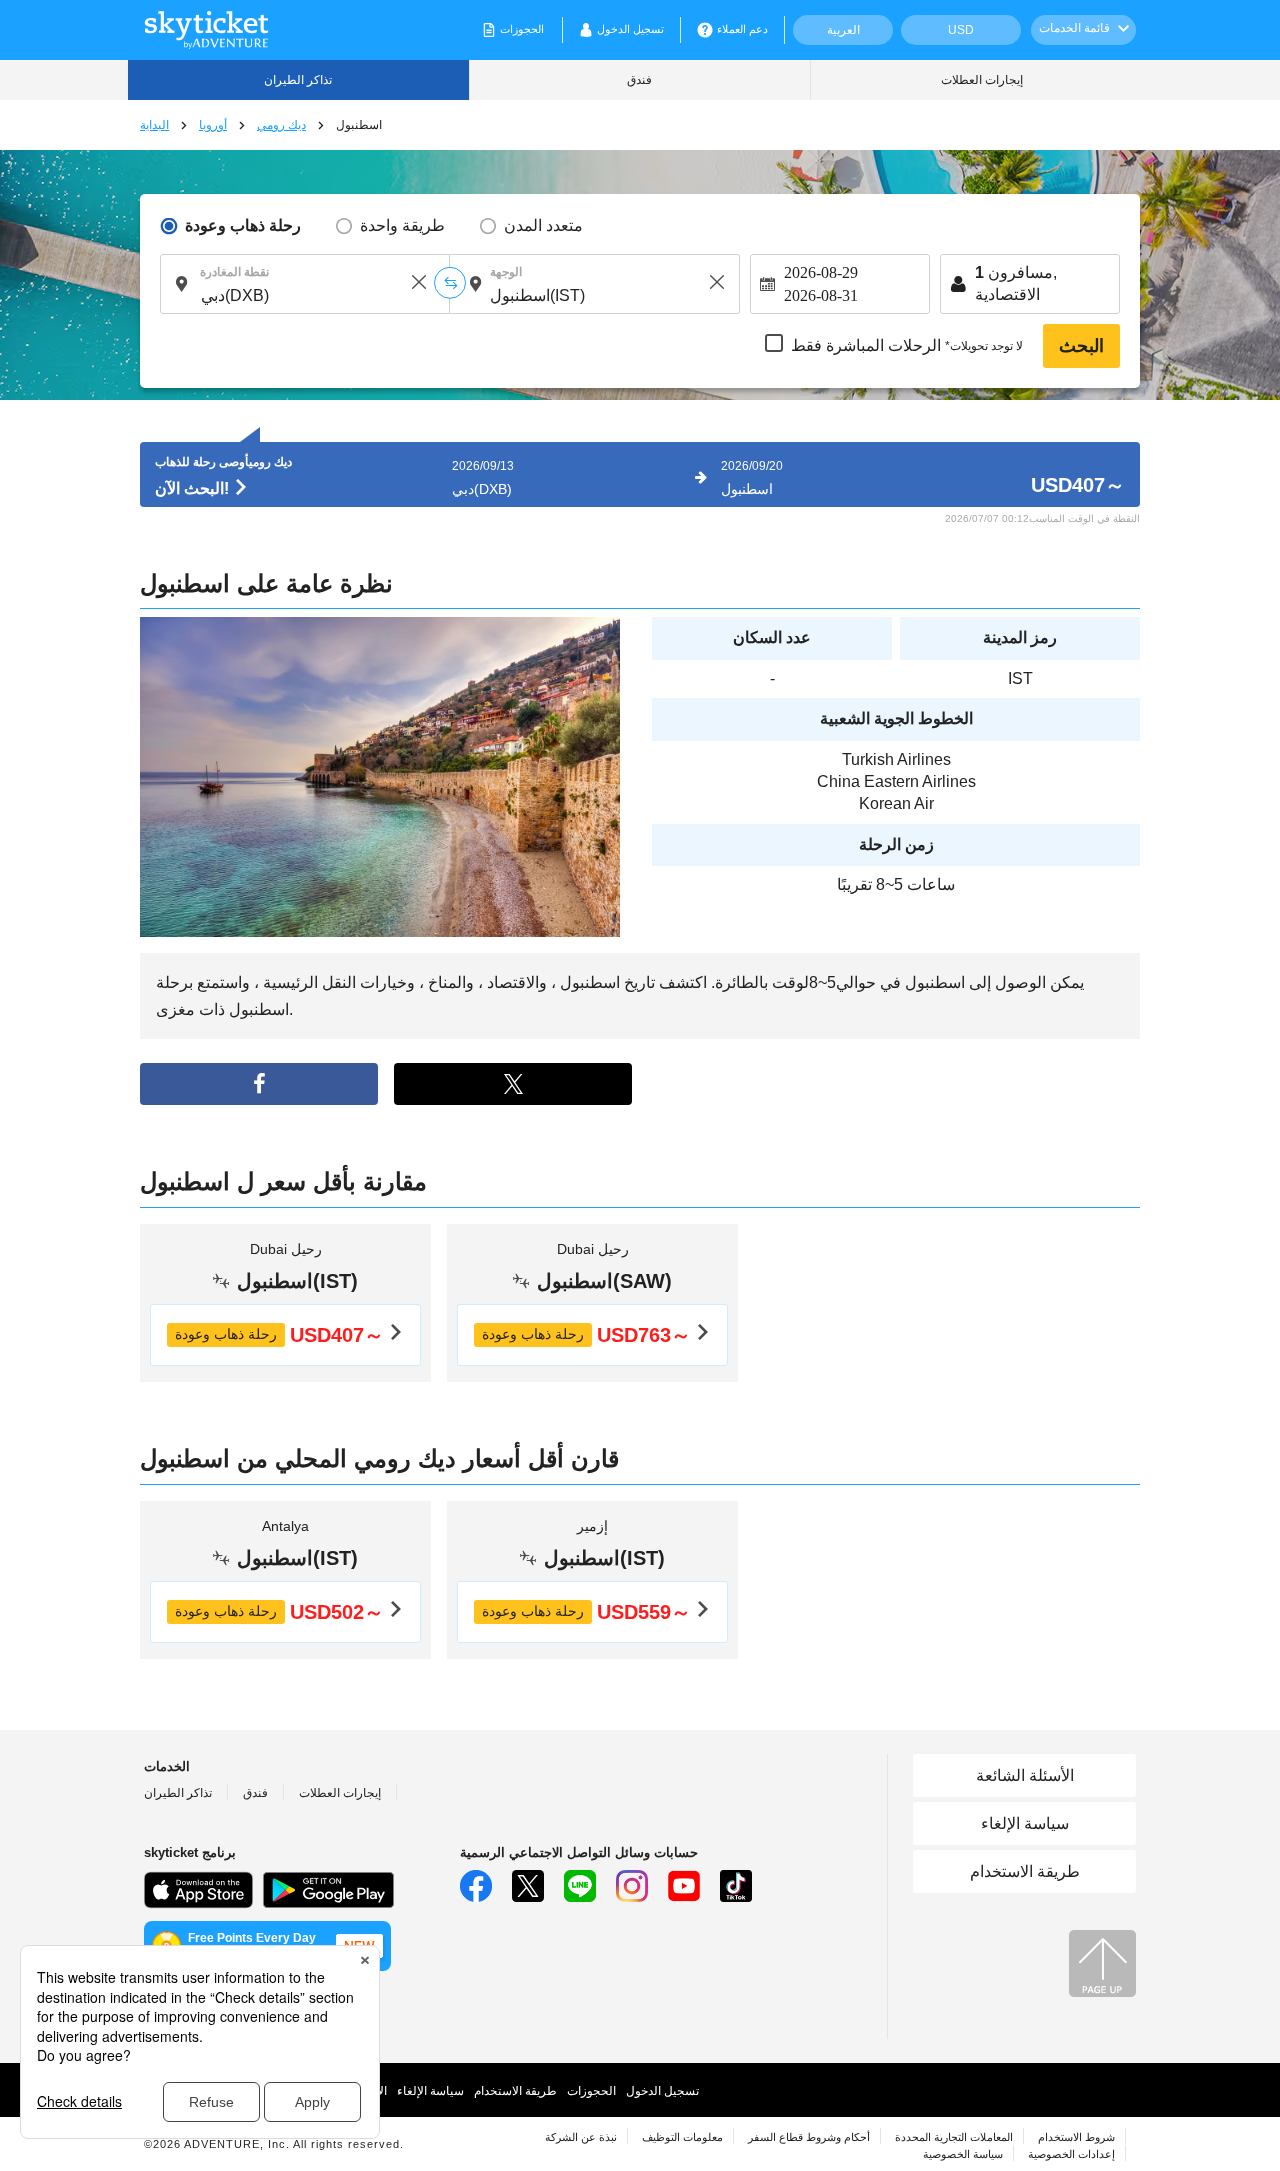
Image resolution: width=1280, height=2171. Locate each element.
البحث (1081, 346)
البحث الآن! (194, 488)
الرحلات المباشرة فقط (907, 346)
